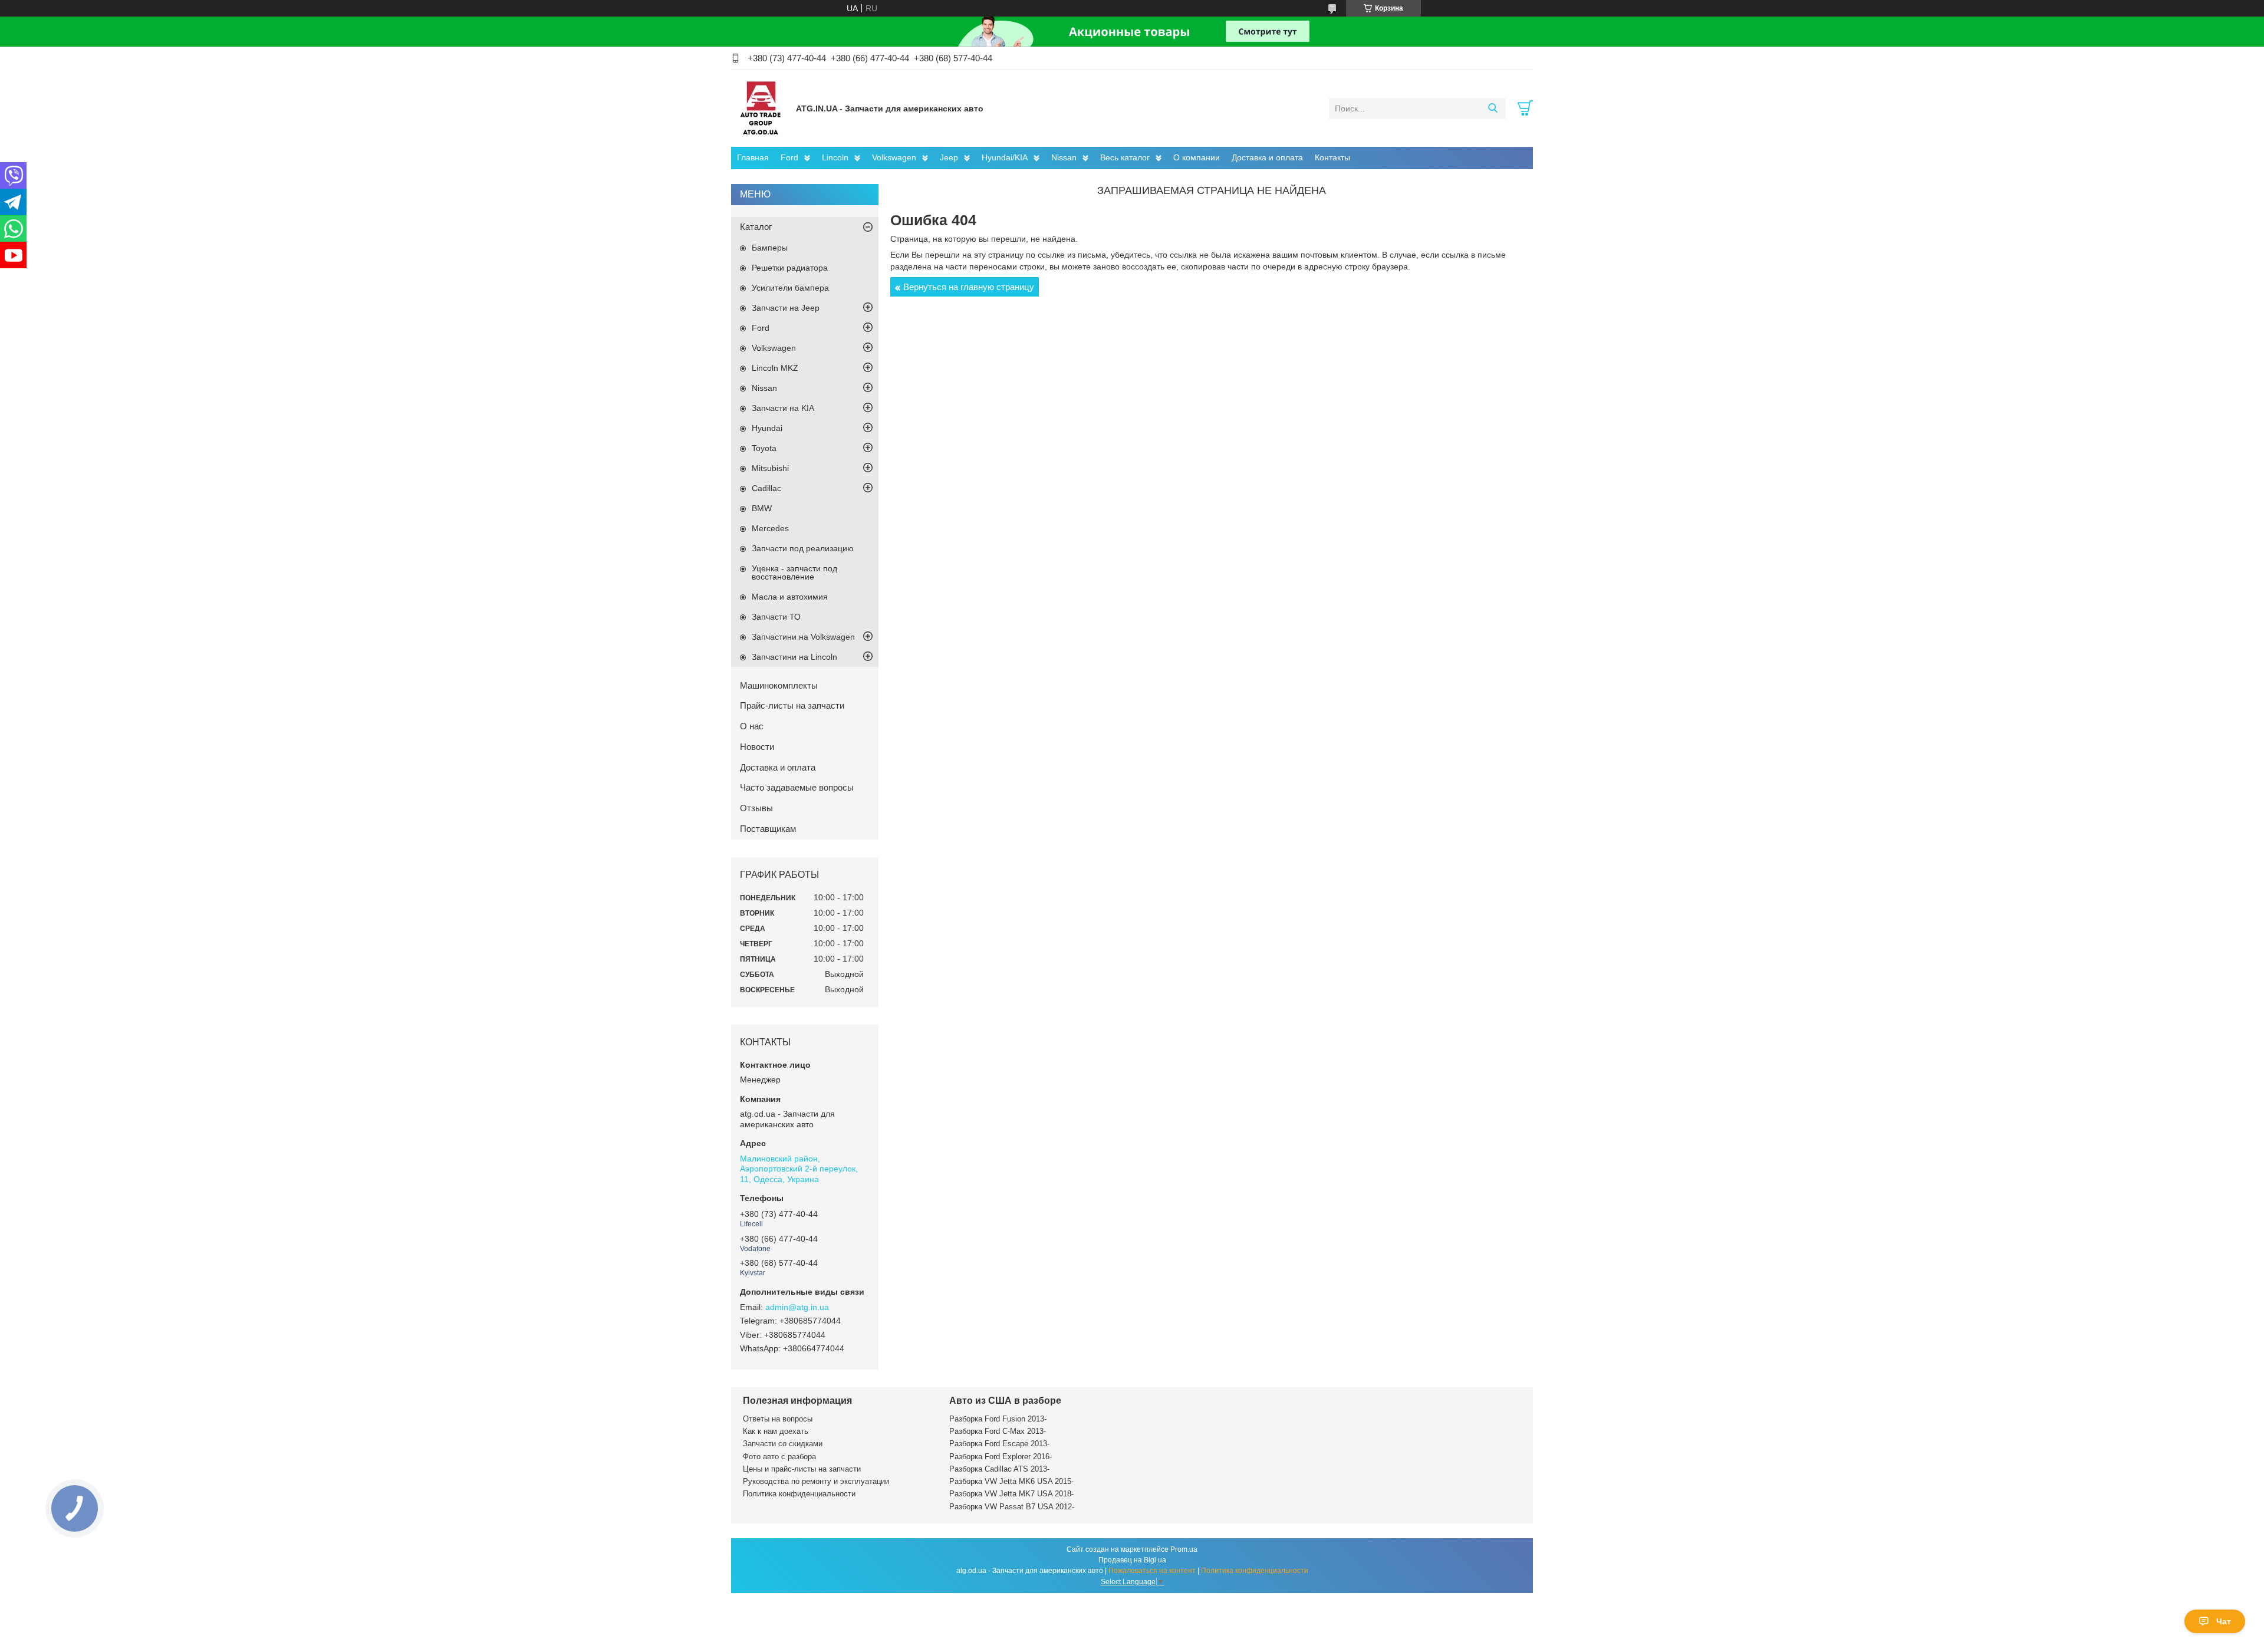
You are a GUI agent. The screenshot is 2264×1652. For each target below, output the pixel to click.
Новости (757, 747)
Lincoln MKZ (775, 368)
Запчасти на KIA (783, 408)
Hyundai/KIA (1005, 157)
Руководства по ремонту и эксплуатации (816, 1481)
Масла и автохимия (790, 597)
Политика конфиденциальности (799, 1494)
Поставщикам (768, 829)
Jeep (949, 157)
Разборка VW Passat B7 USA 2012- (1012, 1507)
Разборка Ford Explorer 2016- (1001, 1457)
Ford (789, 157)
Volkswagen (894, 157)
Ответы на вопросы (778, 1419)
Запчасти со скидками (783, 1444)
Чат (2224, 1621)
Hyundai (767, 428)
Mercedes (770, 528)
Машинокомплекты (779, 685)
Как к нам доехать (776, 1431)
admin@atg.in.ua (797, 1307)
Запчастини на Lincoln (794, 657)
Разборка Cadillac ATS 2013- (999, 1469)
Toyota (764, 448)
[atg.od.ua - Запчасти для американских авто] (761, 108)
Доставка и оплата (1267, 157)
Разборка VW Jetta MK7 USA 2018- (1011, 1494)
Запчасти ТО (776, 617)
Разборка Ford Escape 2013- (999, 1444)
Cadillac (766, 488)
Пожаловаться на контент (1152, 1571)
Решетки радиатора (790, 268)
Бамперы (770, 248)
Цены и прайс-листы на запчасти (802, 1469)
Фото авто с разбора (779, 1457)
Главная (753, 157)
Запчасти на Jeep (786, 308)
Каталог (756, 227)
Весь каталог (1125, 157)
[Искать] (1493, 108)
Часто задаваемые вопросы (797, 787)
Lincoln (835, 157)
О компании (1197, 157)
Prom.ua (1184, 1549)
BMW (762, 508)
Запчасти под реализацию (803, 548)
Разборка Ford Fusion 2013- (998, 1419)
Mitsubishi (770, 468)
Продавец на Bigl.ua (1132, 1560)
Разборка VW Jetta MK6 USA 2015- (1011, 1481)
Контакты (1332, 157)
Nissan (1064, 157)
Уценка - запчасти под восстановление (794, 572)
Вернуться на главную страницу (969, 287)
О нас (752, 726)
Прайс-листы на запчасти (792, 705)
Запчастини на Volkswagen (803, 637)
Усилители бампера (790, 288)
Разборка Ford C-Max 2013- (998, 1431)
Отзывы (756, 808)
